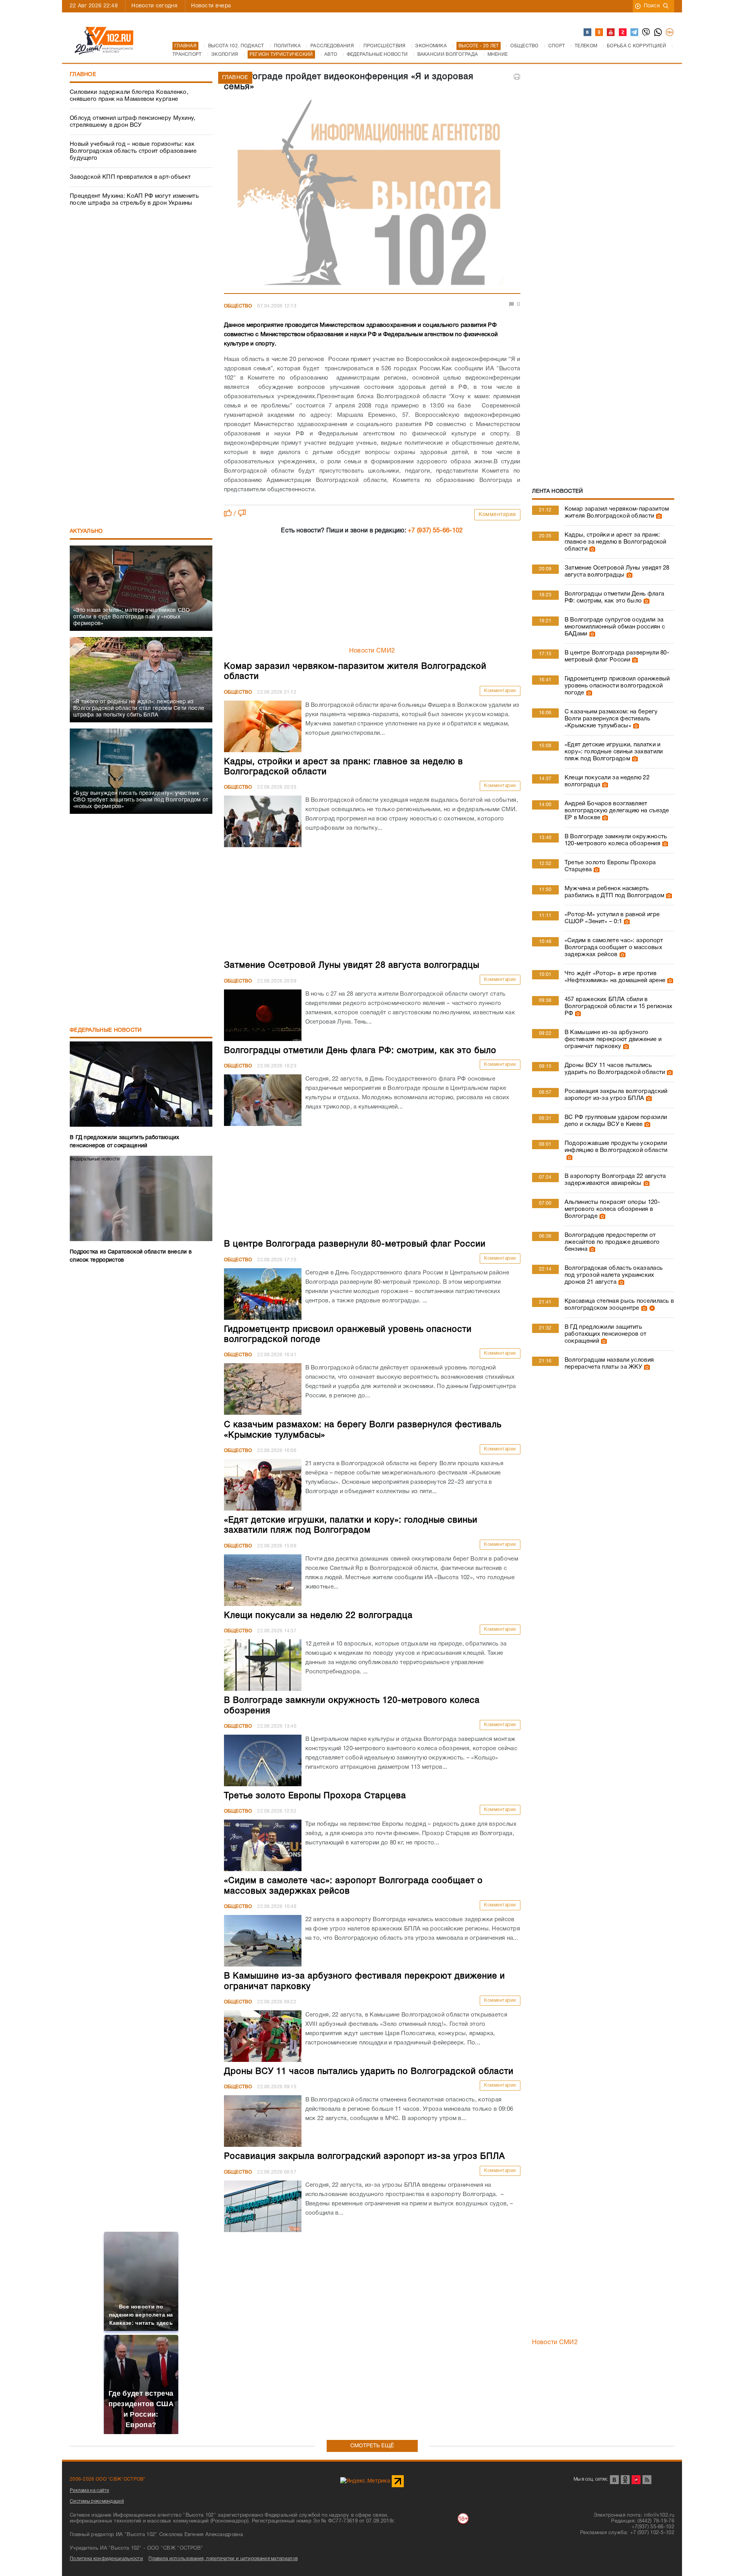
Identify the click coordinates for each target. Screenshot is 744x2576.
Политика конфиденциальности (106, 2559)
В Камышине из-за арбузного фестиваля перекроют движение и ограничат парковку (613, 1039)
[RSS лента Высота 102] (647, 2480)
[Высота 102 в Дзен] (623, 33)
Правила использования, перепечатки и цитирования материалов (223, 2559)
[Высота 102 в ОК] (599, 33)
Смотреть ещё (372, 2446)
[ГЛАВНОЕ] (372, 195)
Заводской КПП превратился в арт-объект (130, 177)
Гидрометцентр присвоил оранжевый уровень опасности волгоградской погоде (617, 686)
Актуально (86, 531)
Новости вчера (211, 6)
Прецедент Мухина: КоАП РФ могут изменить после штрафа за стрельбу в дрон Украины (134, 200)
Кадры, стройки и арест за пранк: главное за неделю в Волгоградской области (616, 542)
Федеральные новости (106, 1030)
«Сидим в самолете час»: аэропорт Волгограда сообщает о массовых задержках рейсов (614, 948)
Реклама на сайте (90, 2491)
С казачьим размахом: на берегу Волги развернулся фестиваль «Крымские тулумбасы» (611, 719)
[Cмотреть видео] (651, 1308)
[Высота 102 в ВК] (588, 33)
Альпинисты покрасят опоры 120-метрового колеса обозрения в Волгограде (612, 1209)
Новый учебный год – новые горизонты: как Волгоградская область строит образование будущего (133, 151)
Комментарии (497, 515)
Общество (238, 306)
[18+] (670, 33)
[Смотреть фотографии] (658, 516)
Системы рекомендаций (97, 2501)
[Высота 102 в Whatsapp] (658, 33)
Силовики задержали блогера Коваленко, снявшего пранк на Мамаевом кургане (129, 96)
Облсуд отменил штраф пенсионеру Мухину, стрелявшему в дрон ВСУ (133, 122)
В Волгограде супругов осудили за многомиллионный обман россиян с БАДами (615, 627)
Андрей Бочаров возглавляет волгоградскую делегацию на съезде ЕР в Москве (617, 811)
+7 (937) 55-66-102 (435, 531)
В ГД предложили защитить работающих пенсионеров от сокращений (606, 1334)
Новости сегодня (154, 6)
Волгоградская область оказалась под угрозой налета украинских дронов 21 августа (614, 1275)
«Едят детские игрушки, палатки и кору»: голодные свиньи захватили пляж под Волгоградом (614, 752)
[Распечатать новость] (517, 77)
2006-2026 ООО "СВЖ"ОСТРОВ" (108, 2479)
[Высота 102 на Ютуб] (611, 33)
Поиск (652, 6)
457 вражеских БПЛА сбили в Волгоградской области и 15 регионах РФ (619, 1007)
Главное (83, 75)
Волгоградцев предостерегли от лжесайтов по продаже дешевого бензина (612, 1242)
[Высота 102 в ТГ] (635, 33)
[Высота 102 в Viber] (646, 33)
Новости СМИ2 (372, 651)
